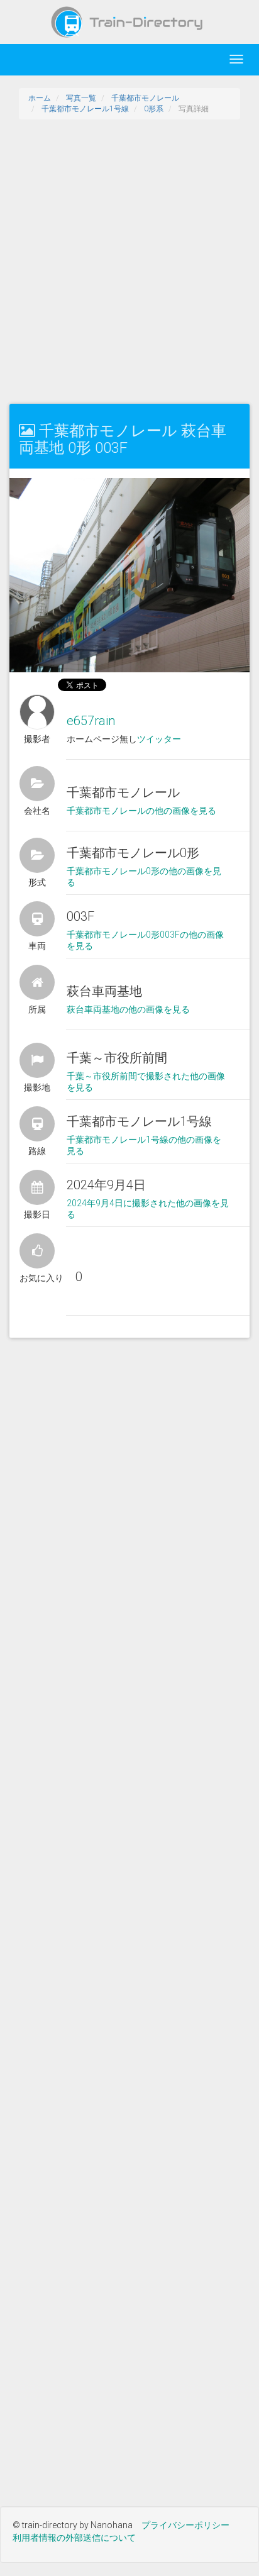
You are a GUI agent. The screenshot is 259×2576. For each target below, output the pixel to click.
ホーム (40, 98)
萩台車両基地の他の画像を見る (128, 1009)
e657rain (91, 721)
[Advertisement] (129, 262)
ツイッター (159, 739)
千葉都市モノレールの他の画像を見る (141, 811)
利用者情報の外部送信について (74, 2538)
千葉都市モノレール (145, 98)
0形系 (154, 109)
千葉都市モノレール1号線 (85, 109)
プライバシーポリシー (185, 2525)
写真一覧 (81, 98)
